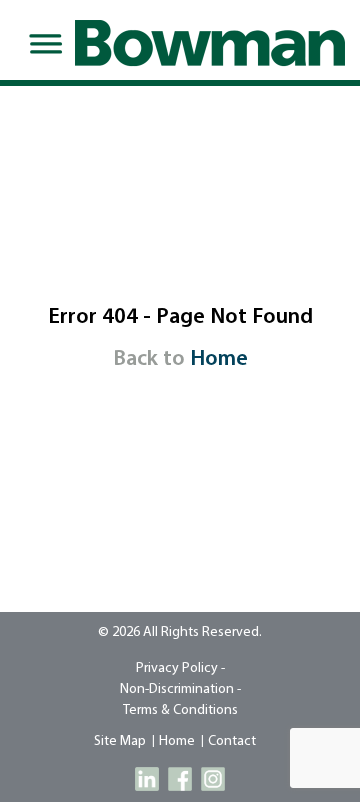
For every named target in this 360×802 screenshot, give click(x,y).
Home (219, 359)
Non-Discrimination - (180, 689)
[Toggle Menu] (42, 44)
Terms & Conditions (180, 710)
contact (232, 741)
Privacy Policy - (180, 668)
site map (120, 741)
